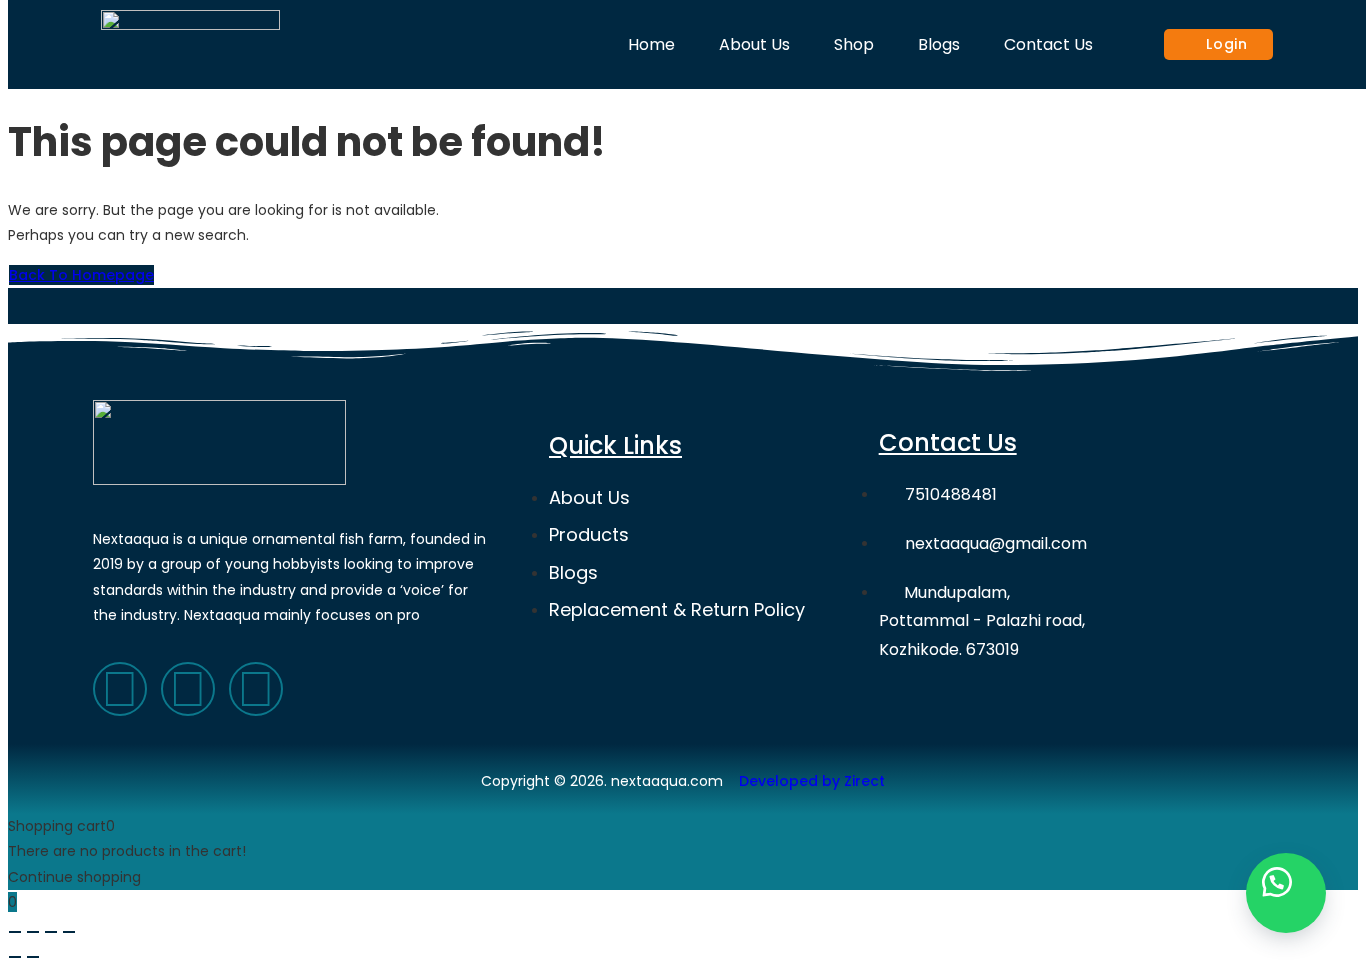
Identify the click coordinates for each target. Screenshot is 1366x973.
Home (651, 44)
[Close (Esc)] (15, 932)
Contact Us (1048, 44)
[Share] (33, 932)
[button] (1286, 893)
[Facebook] (120, 689)
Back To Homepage (81, 275)
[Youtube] (188, 689)
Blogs (939, 44)
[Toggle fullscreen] (51, 932)
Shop (854, 44)
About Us (754, 44)
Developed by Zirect (812, 781)
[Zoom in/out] (69, 932)
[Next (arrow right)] (33, 957)
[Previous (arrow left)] (15, 957)
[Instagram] (256, 689)
